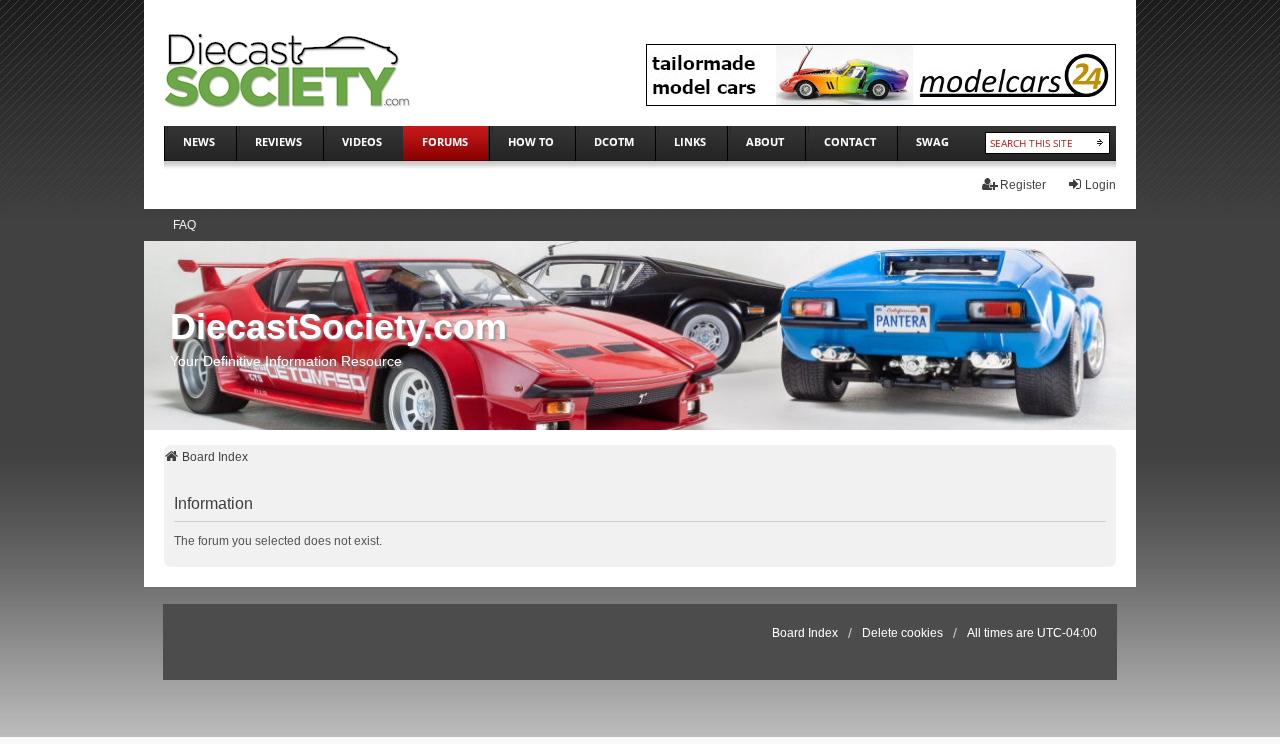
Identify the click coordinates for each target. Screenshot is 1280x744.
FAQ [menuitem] (184, 225)
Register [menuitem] (1023, 185)
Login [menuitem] (1100, 185)
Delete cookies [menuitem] (902, 633)
